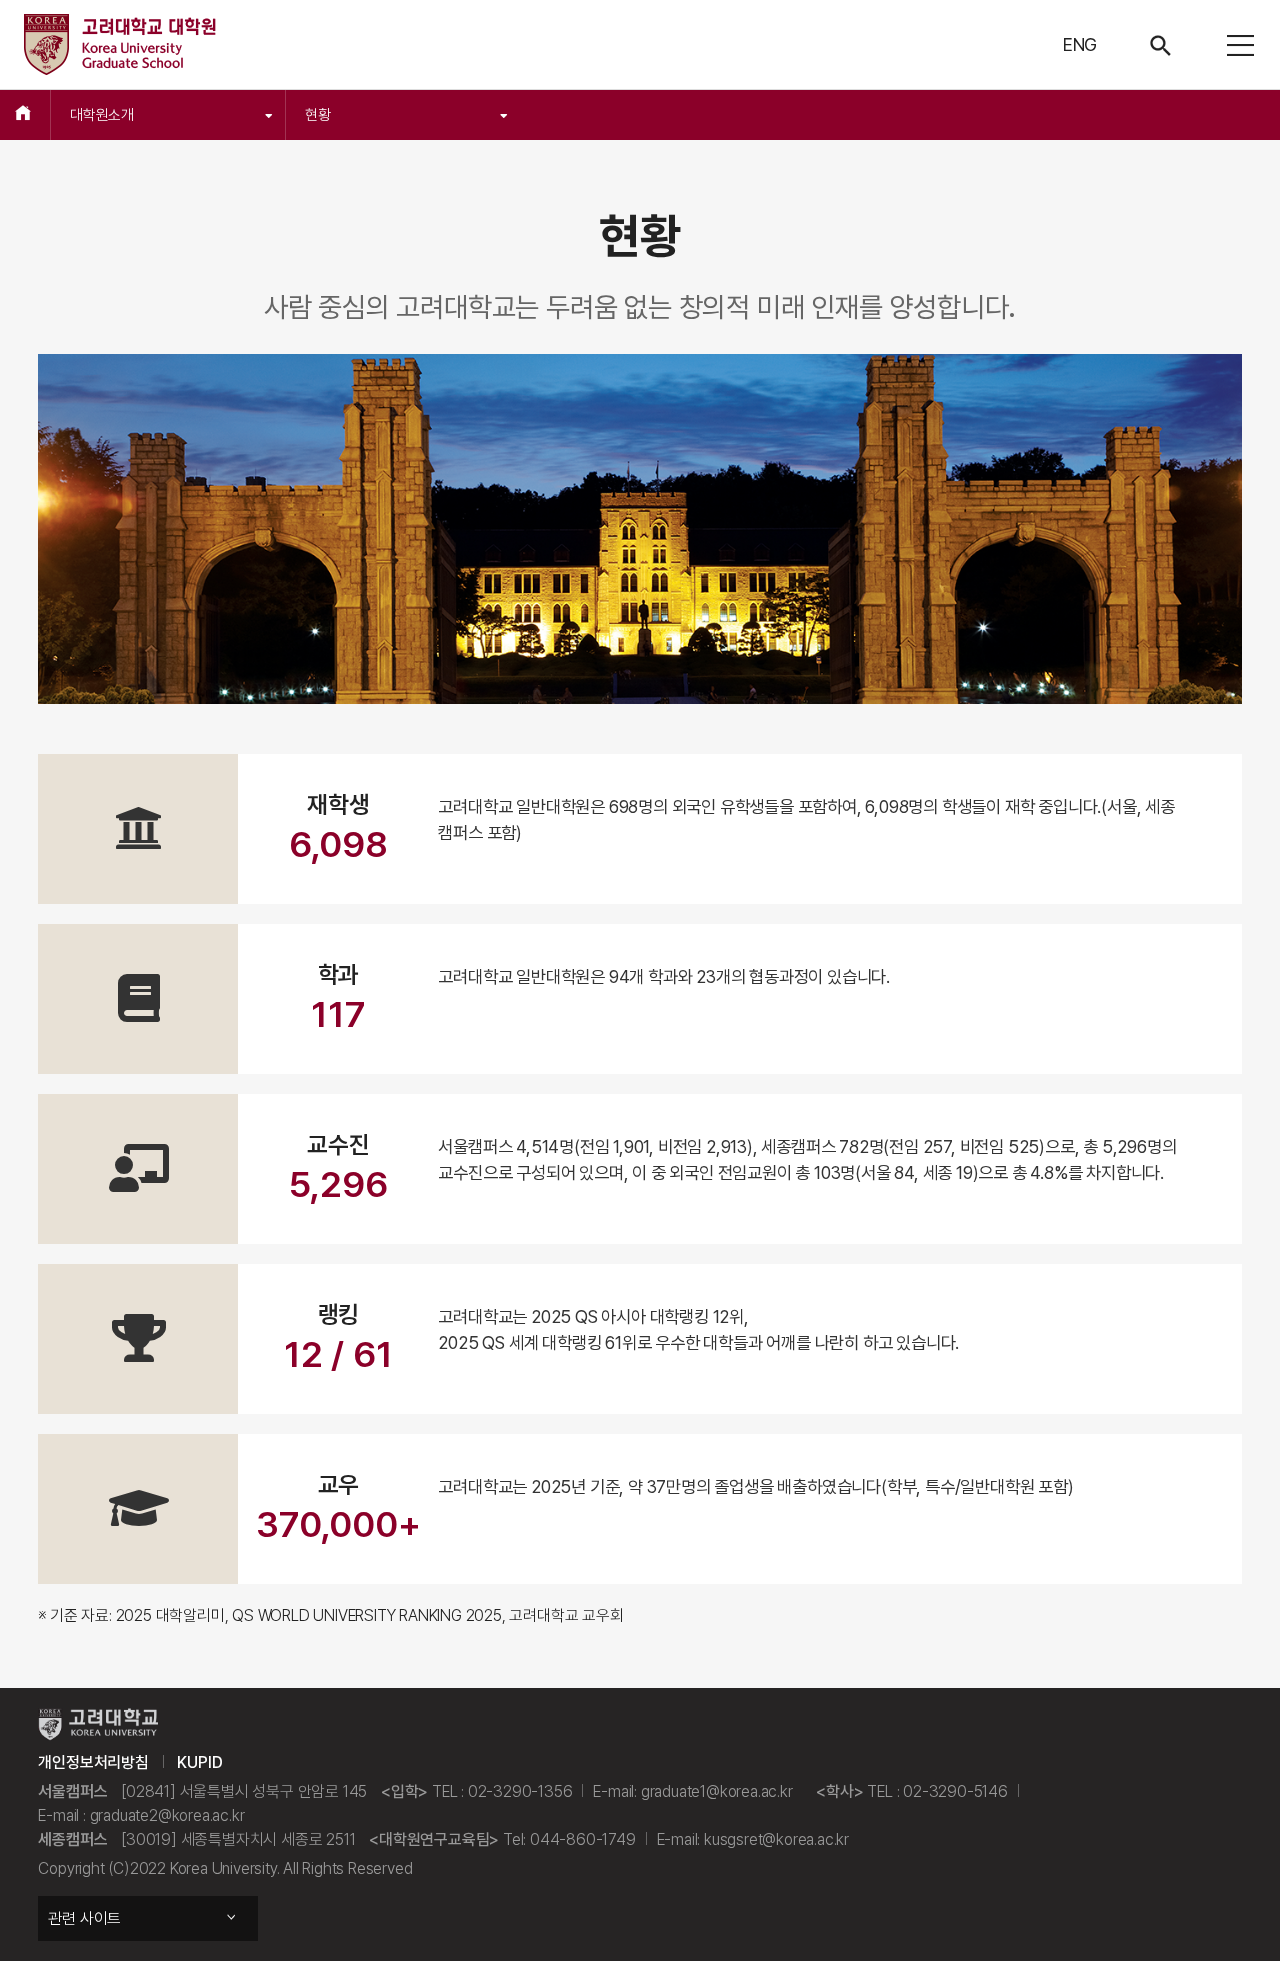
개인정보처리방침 (93, 1762)
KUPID (199, 1762)
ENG (1080, 44)
